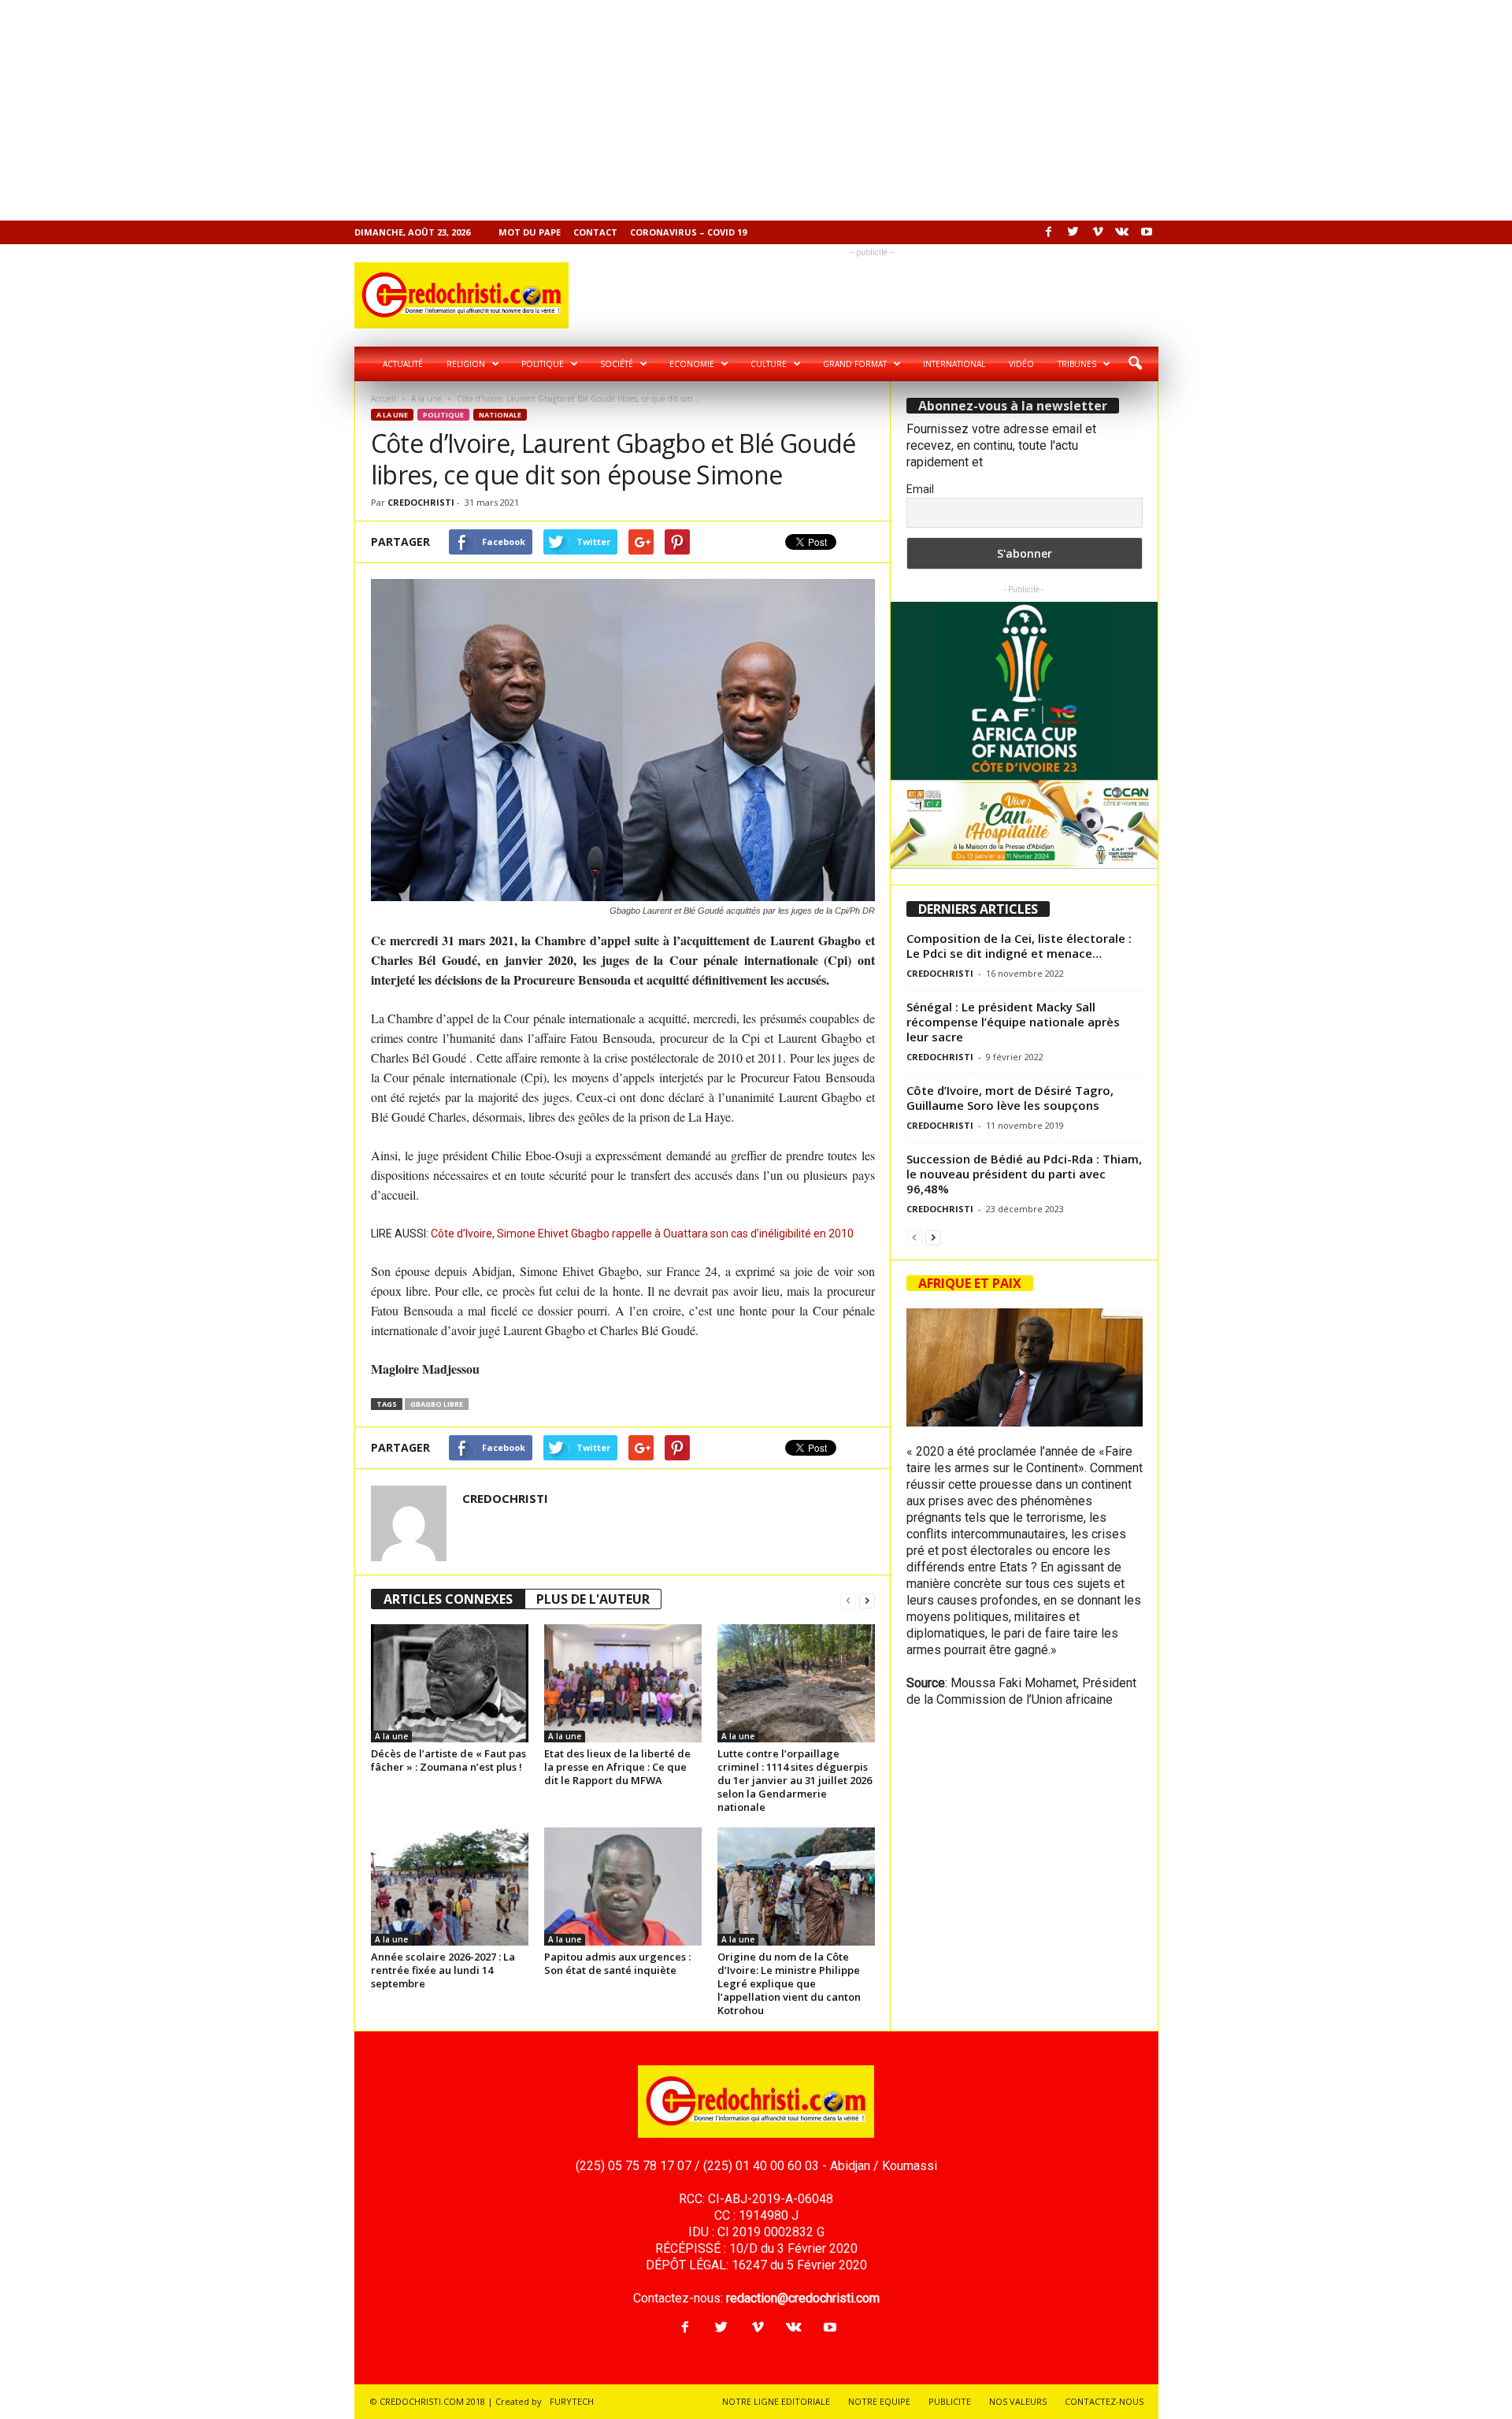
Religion (466, 364)
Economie (692, 364)
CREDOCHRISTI (421, 502)
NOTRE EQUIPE (879, 2401)
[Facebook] (1049, 232)
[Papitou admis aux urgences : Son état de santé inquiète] (623, 1887)
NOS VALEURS (1018, 2401)
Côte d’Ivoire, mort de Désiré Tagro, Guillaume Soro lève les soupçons (1010, 1098)
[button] (1135, 364)
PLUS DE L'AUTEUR (593, 1599)
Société (617, 364)
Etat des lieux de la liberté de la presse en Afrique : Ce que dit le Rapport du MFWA (617, 1767)
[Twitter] (1073, 232)
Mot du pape (530, 232)
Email (920, 489)
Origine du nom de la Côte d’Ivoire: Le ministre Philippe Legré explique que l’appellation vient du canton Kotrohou (789, 1983)
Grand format (855, 364)
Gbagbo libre (437, 1404)
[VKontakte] (1122, 232)
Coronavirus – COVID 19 (688, 232)
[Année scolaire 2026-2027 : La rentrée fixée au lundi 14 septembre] (450, 1887)
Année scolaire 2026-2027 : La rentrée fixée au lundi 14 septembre (443, 1970)
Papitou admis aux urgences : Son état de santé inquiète (617, 1963)
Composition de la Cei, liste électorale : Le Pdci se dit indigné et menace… (1019, 946)
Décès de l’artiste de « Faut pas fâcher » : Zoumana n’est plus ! (448, 1760)
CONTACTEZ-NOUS (1104, 2401)
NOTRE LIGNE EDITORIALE (776, 2401)
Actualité (403, 364)
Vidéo (1021, 364)
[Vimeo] (1098, 232)
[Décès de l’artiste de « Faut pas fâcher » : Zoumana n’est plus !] (450, 1683)
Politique (543, 364)
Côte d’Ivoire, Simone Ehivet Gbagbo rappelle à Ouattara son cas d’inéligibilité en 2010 (642, 1234)
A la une (426, 399)
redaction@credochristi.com (803, 2298)
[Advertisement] (472, 110)
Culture (769, 364)
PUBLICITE (950, 2401)
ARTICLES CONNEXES (448, 1599)
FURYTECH (572, 2401)
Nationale (500, 415)
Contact (595, 232)
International (954, 364)
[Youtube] (1147, 232)
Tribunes (1077, 364)
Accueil (384, 399)
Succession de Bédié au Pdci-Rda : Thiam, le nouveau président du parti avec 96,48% (1024, 1174)
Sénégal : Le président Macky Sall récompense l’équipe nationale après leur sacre (1013, 1022)
